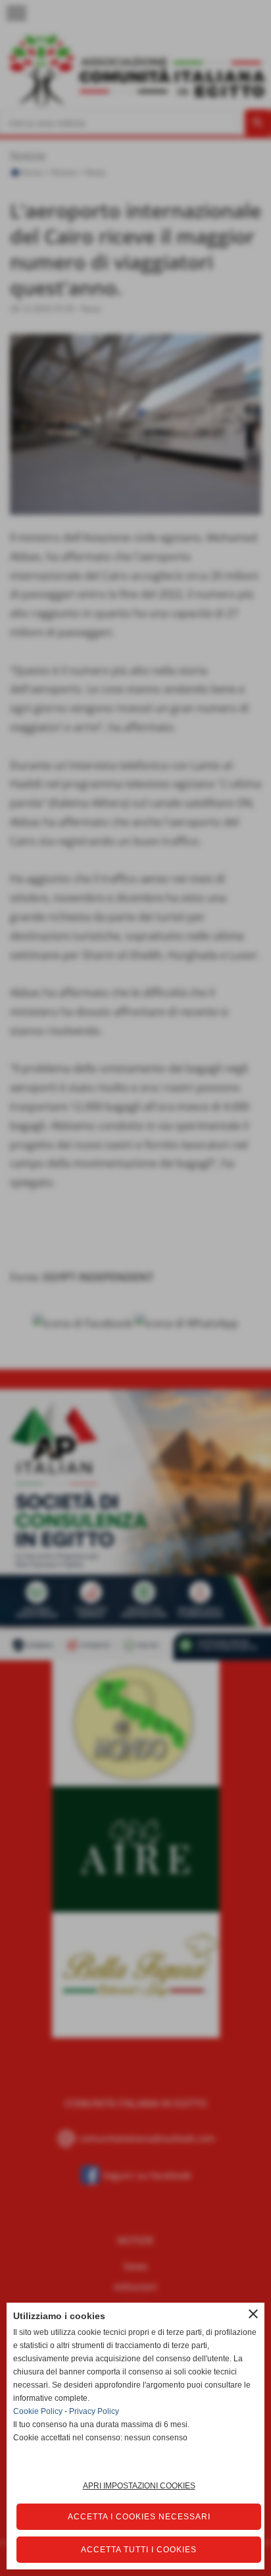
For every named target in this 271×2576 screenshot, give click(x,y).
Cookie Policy (38, 2411)
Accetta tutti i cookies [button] (139, 2550)
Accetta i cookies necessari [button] (139, 2517)
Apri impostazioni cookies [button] (139, 2486)
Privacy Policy (94, 2411)
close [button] (253, 2314)
